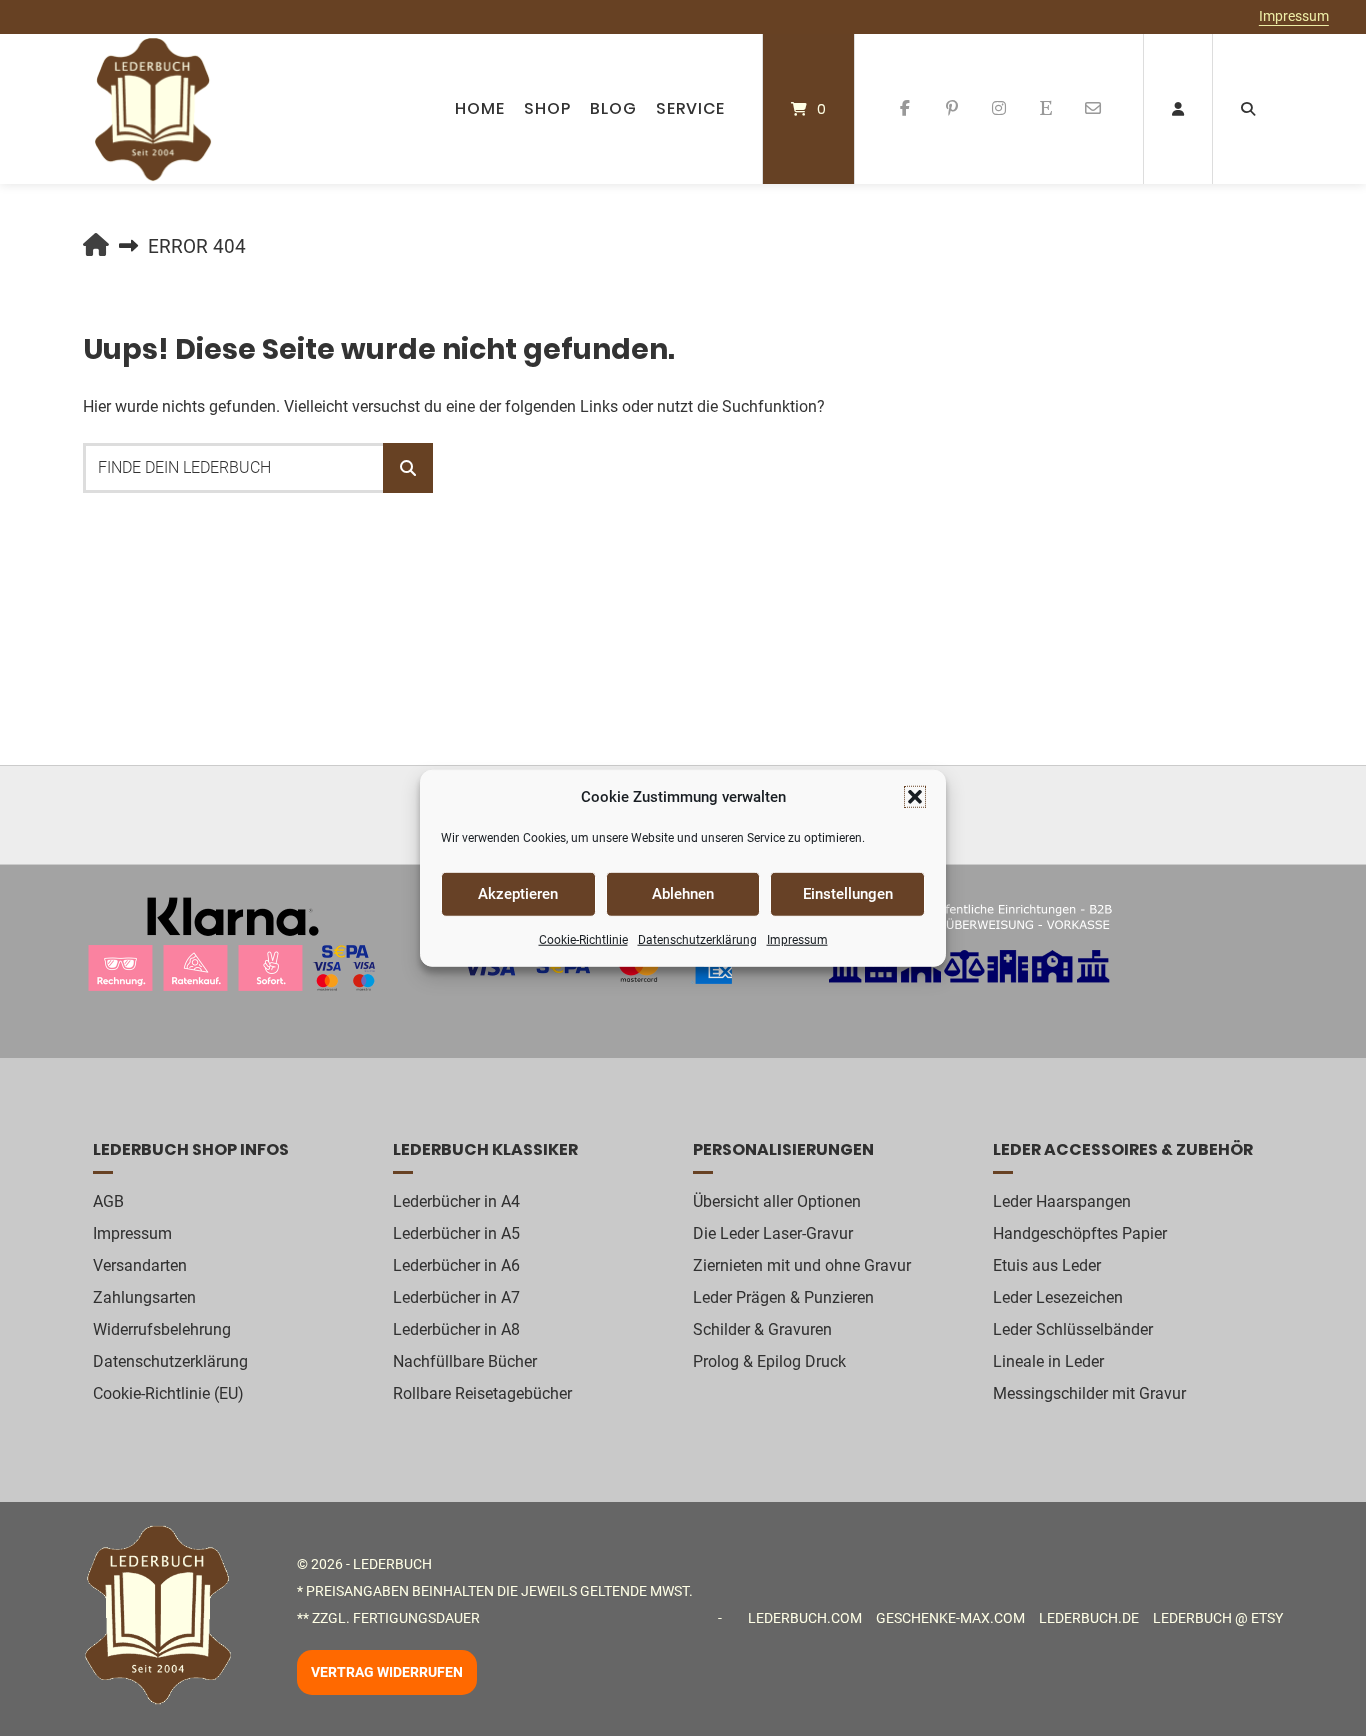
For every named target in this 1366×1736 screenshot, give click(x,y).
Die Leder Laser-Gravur (773, 1233)
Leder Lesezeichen (1058, 1297)
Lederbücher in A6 (456, 1265)
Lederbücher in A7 (456, 1297)
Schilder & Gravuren (762, 1329)
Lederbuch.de (1089, 1618)
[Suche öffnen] (1248, 109)
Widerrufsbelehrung (162, 1329)
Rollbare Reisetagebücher (482, 1393)
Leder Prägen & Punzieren (783, 1297)
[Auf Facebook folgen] (905, 109)
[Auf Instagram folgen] (999, 109)
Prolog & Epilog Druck (769, 1361)
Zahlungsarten (144, 1297)
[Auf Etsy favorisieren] (1045, 109)
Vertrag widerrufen (387, 1673)
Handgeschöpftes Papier (1080, 1233)
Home (480, 108)
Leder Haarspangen (1062, 1201)
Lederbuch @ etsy (1218, 1618)
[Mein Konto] (1178, 109)
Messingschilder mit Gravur (1089, 1393)
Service (690, 108)
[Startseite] (153, 109)
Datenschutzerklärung (697, 939)
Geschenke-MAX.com (950, 1618)
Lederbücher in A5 (456, 1233)
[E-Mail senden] (1092, 109)
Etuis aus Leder (1047, 1265)
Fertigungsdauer (416, 1618)
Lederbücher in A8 (456, 1329)
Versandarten (140, 1265)
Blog (613, 108)
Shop (547, 108)
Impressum (797, 939)
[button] (915, 797)
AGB (108, 1201)
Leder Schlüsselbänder (1073, 1329)
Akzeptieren (518, 894)
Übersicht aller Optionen (777, 1201)
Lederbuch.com (805, 1618)
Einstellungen (848, 894)
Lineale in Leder (1048, 1361)
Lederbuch (392, 1564)
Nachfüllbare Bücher (465, 1361)
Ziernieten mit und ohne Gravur (802, 1265)
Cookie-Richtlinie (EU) (168, 1393)
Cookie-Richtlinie (583, 939)
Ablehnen (683, 894)
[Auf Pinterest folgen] (952, 109)
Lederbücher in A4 (456, 1201)
